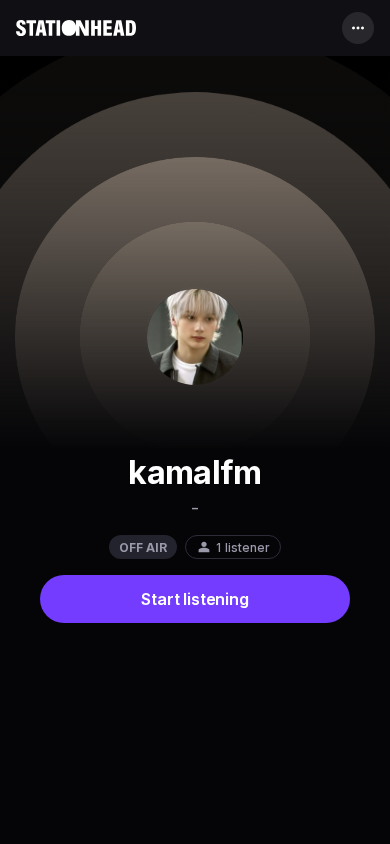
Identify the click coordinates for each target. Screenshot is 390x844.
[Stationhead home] (76, 28)
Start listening (194, 599)
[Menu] (358, 28)
